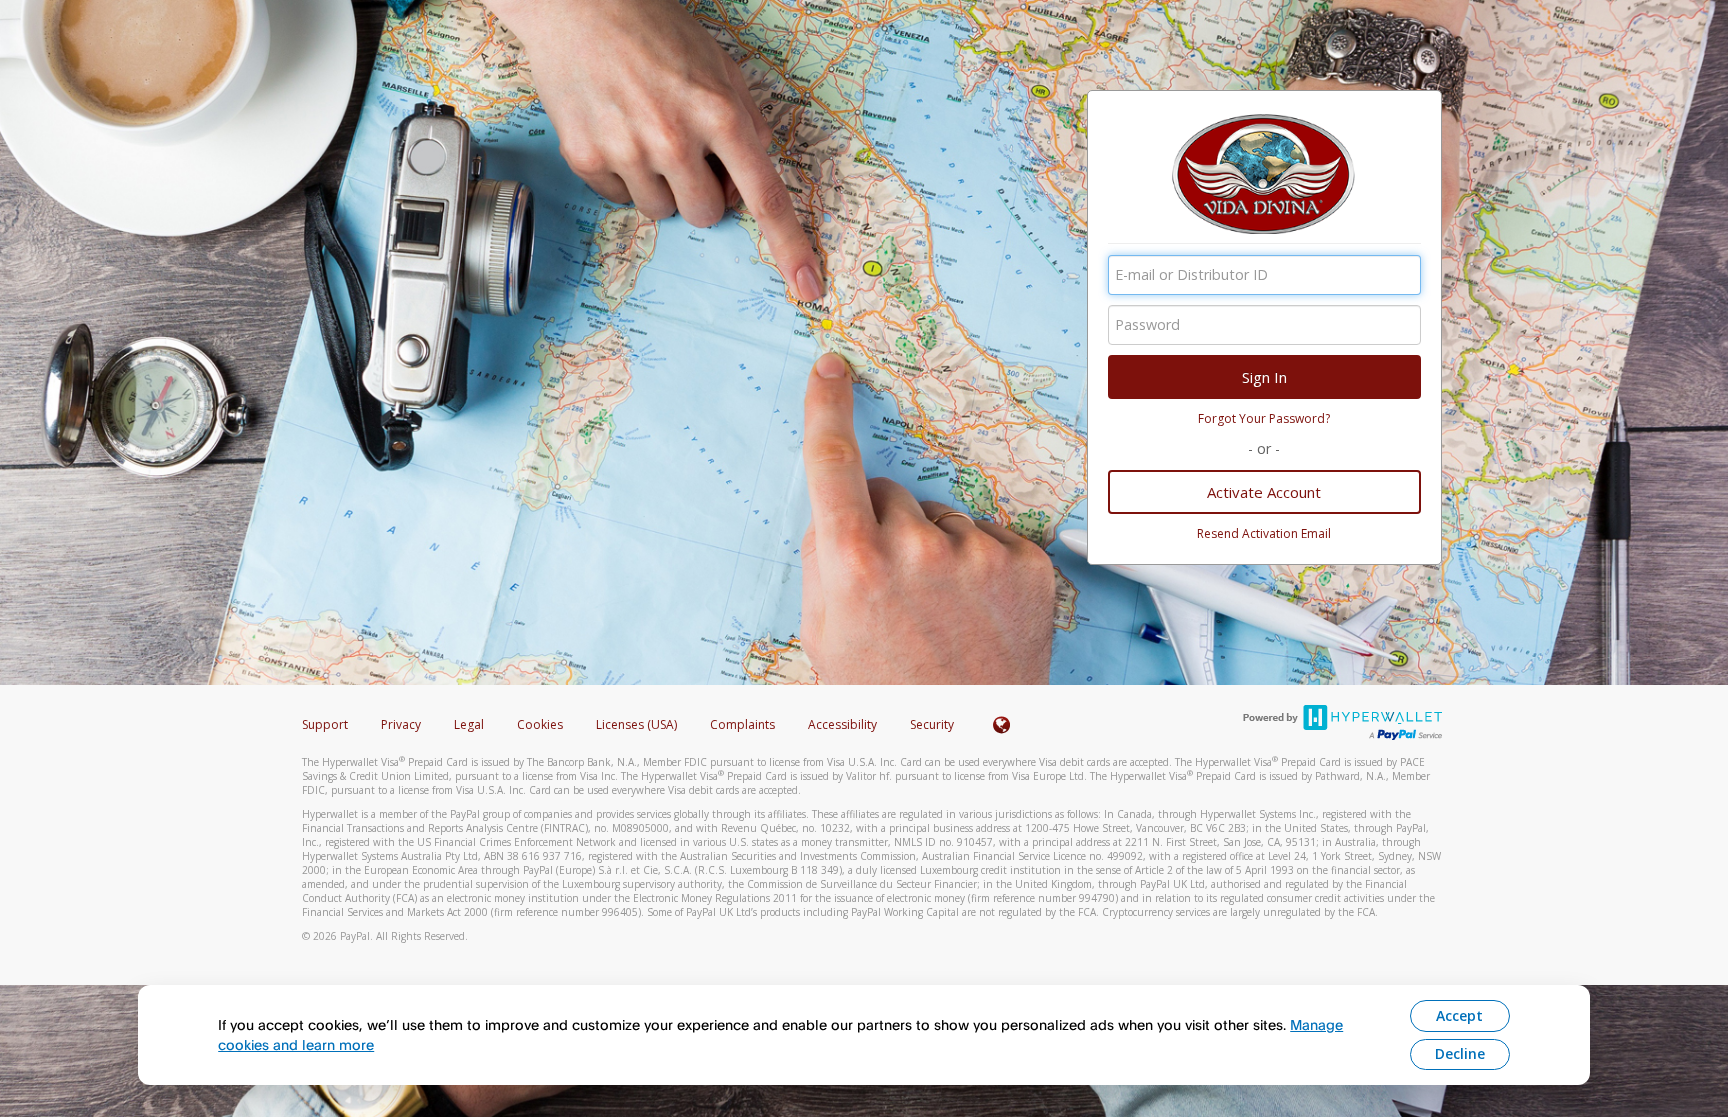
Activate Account (1264, 492)
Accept (1459, 1015)
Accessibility (842, 724)
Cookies (540, 724)
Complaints (744, 724)
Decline (1460, 1053)
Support (325, 724)
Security (932, 724)
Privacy (401, 724)
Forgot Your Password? (1264, 418)
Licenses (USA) (638, 724)
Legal (469, 724)
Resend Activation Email (1264, 533)
